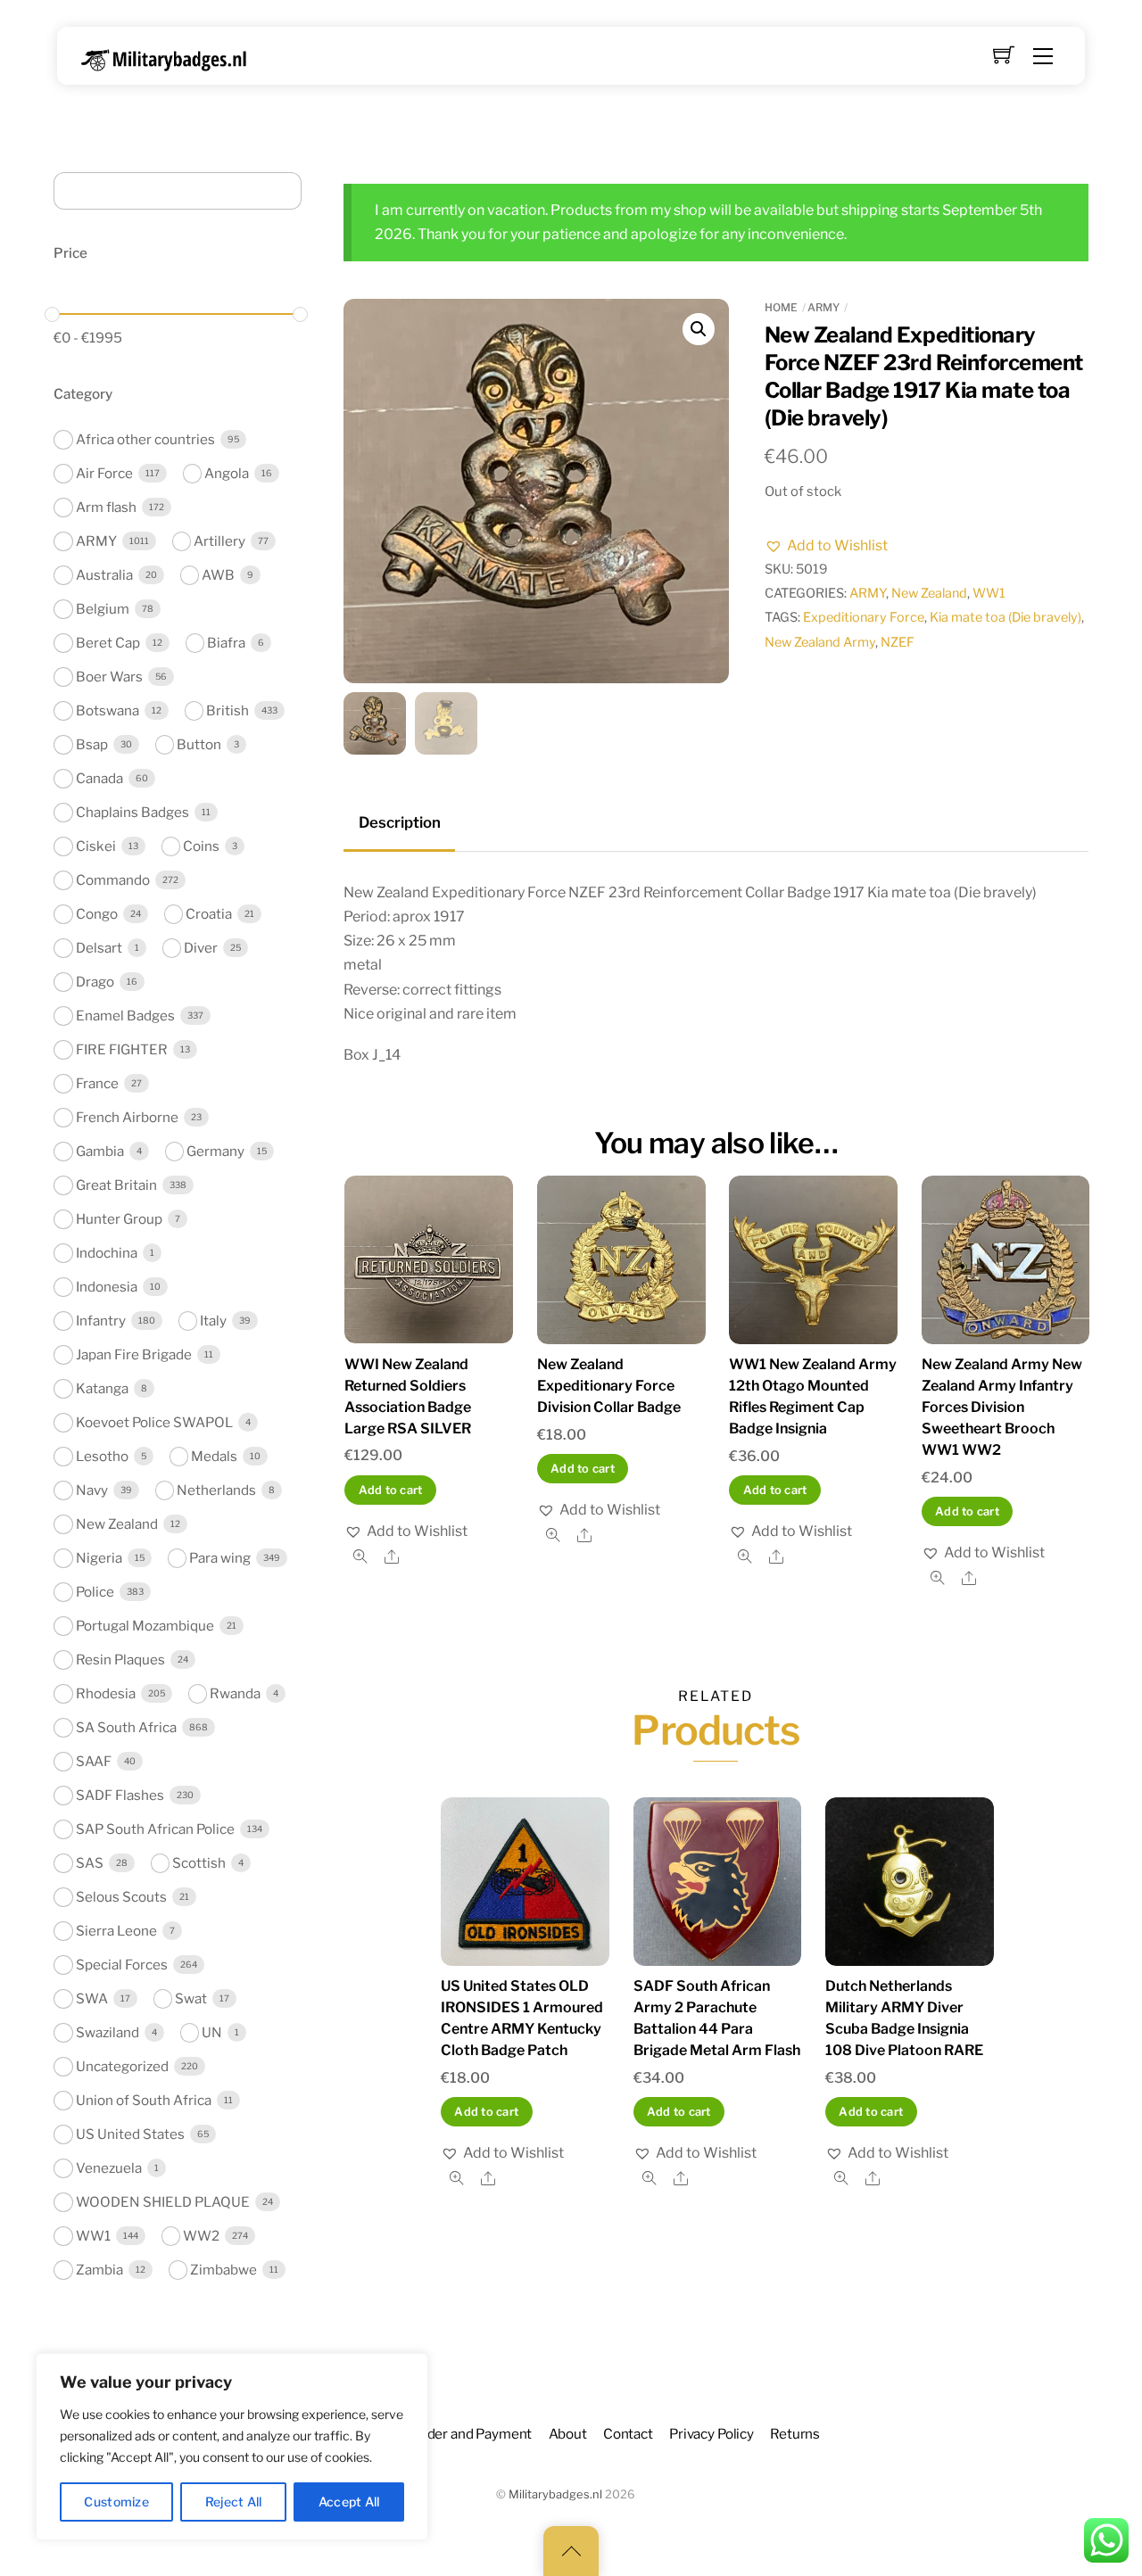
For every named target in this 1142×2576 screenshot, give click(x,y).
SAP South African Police (155, 1829)
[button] (699, 329)
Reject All (234, 2502)
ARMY (823, 307)
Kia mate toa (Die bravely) (1005, 617)
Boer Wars (109, 677)
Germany (215, 1151)
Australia (104, 575)
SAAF (94, 1761)
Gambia (100, 1151)
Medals (214, 1456)
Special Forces (122, 1965)
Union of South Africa (144, 2100)
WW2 (201, 2236)
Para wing (220, 1558)
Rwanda (235, 1693)
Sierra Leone (116, 1931)
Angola (227, 473)
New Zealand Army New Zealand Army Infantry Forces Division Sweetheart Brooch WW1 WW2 (1002, 1407)
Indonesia (107, 1287)
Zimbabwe (223, 2270)
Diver (201, 948)
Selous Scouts (121, 1897)
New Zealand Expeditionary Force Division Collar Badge (609, 1386)
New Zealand (929, 593)
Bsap (92, 744)
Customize (116, 2502)
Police (95, 1592)
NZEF (898, 642)
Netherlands (216, 1490)
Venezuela (109, 2168)
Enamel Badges (125, 1016)
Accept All (349, 2502)
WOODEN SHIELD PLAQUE (163, 2202)
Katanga (102, 1388)
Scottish (199, 1863)
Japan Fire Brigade (134, 1354)
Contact (628, 2434)
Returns (795, 2434)
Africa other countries (145, 439)
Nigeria (99, 1558)
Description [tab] (400, 822)
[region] (232, 2447)
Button (199, 744)
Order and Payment (472, 2434)
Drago (95, 982)
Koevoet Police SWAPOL (154, 1422)
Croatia (209, 914)
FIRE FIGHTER (122, 1049)
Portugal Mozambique (145, 1626)
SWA (92, 1998)
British (228, 710)
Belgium (103, 609)
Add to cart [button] (391, 1490)
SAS (90, 1863)
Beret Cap (108, 643)
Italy (213, 1321)
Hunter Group (119, 1219)
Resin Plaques (120, 1660)
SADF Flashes (120, 1795)
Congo (97, 914)
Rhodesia (106, 1693)
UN (212, 2032)
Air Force (104, 473)
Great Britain (116, 1185)
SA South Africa (126, 1727)
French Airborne (127, 1117)
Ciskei (96, 846)
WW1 (989, 593)
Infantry (101, 1321)
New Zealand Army (820, 642)
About (568, 2434)
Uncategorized (122, 2066)
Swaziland (108, 2032)
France (97, 1083)
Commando (113, 880)
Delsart (99, 948)
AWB (218, 575)
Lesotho (102, 1456)
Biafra (226, 643)
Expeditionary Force (864, 617)
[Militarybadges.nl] (171, 57)
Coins (201, 846)
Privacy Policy (712, 2434)
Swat (191, 1998)
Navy (92, 1490)
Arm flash (106, 507)
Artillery (219, 541)
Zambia (99, 2270)
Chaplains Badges (132, 812)
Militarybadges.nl (555, 2494)
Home (781, 307)
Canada (99, 778)
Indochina (107, 1253)
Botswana (108, 710)
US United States (130, 2134)
